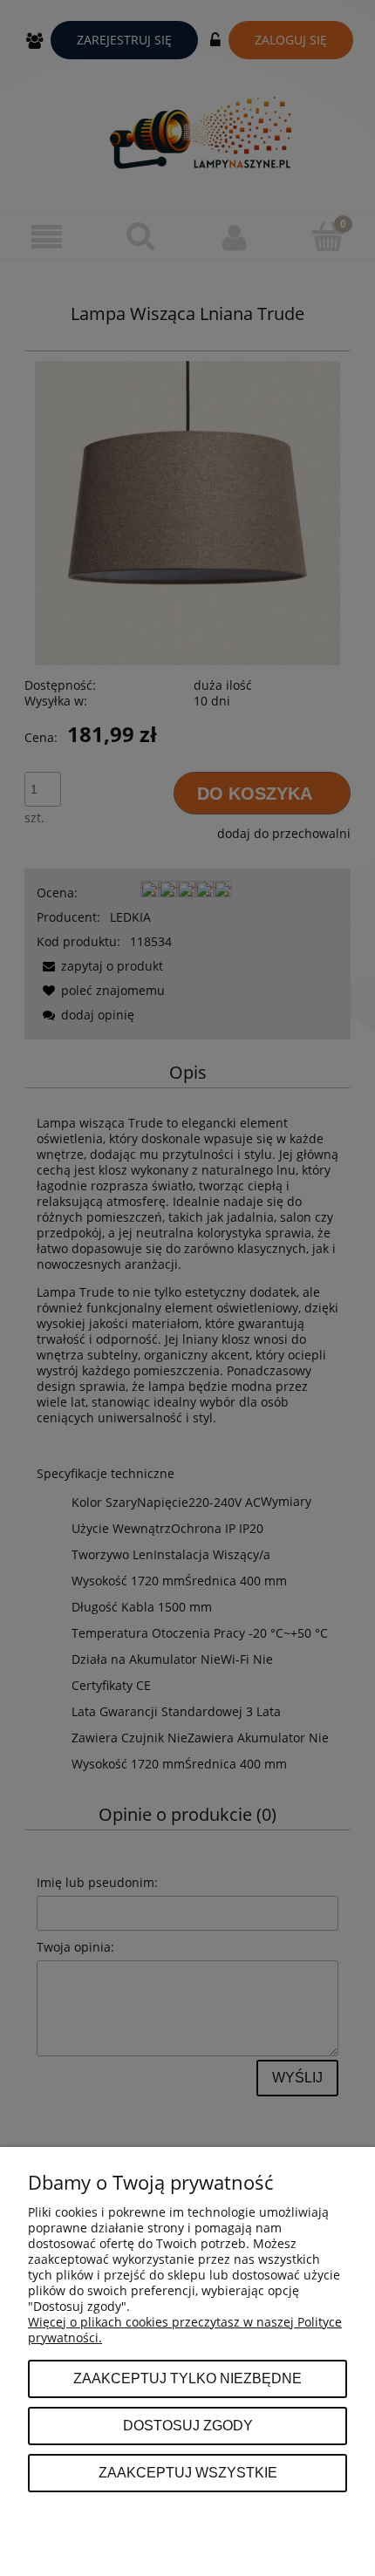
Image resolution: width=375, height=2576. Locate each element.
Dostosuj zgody (188, 2425)
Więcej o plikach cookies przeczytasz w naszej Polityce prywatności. (185, 2330)
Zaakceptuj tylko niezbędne (187, 2378)
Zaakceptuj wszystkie (188, 2472)
